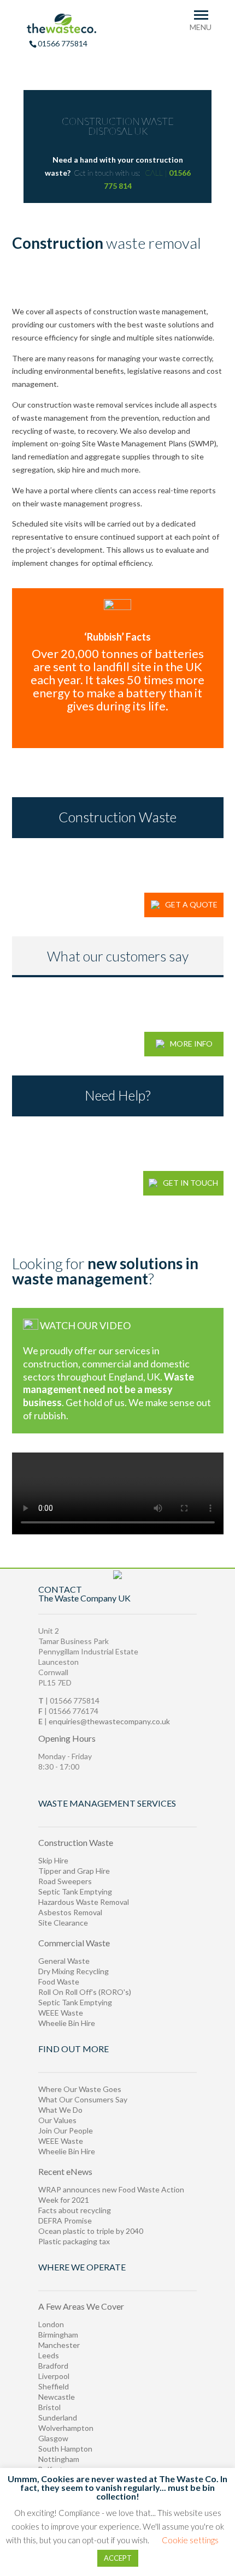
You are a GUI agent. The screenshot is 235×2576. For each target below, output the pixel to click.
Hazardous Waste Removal (84, 1902)
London (51, 2324)
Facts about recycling (75, 2210)
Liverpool (54, 2376)
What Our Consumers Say (83, 2099)
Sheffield (54, 2386)
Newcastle (57, 2397)
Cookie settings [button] (190, 2540)
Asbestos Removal (70, 1912)
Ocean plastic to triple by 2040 (91, 2231)
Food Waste (59, 1982)
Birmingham (58, 2335)
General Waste (64, 1961)
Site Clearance (63, 1923)
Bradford (53, 2366)
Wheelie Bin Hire (67, 2023)
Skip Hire (53, 1860)
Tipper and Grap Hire (74, 1871)
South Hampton (65, 2449)
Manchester (59, 2345)
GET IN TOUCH (190, 1183)
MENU (201, 27)
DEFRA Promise (65, 2221)
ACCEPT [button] (118, 2558)
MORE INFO (191, 1044)
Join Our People (66, 2130)
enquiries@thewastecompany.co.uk (109, 1721)
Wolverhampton (66, 2428)
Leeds (49, 2355)
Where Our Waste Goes (80, 2089)
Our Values (57, 2120)
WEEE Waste (61, 2013)
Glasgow (53, 2438)
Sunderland (58, 2417)
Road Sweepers (65, 1881)
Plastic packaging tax (74, 2241)
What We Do (60, 2110)
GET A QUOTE (191, 904)
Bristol (49, 2407)
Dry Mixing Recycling (74, 1971)
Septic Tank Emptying (75, 1891)
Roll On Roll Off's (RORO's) (85, 1992)
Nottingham (59, 2459)
